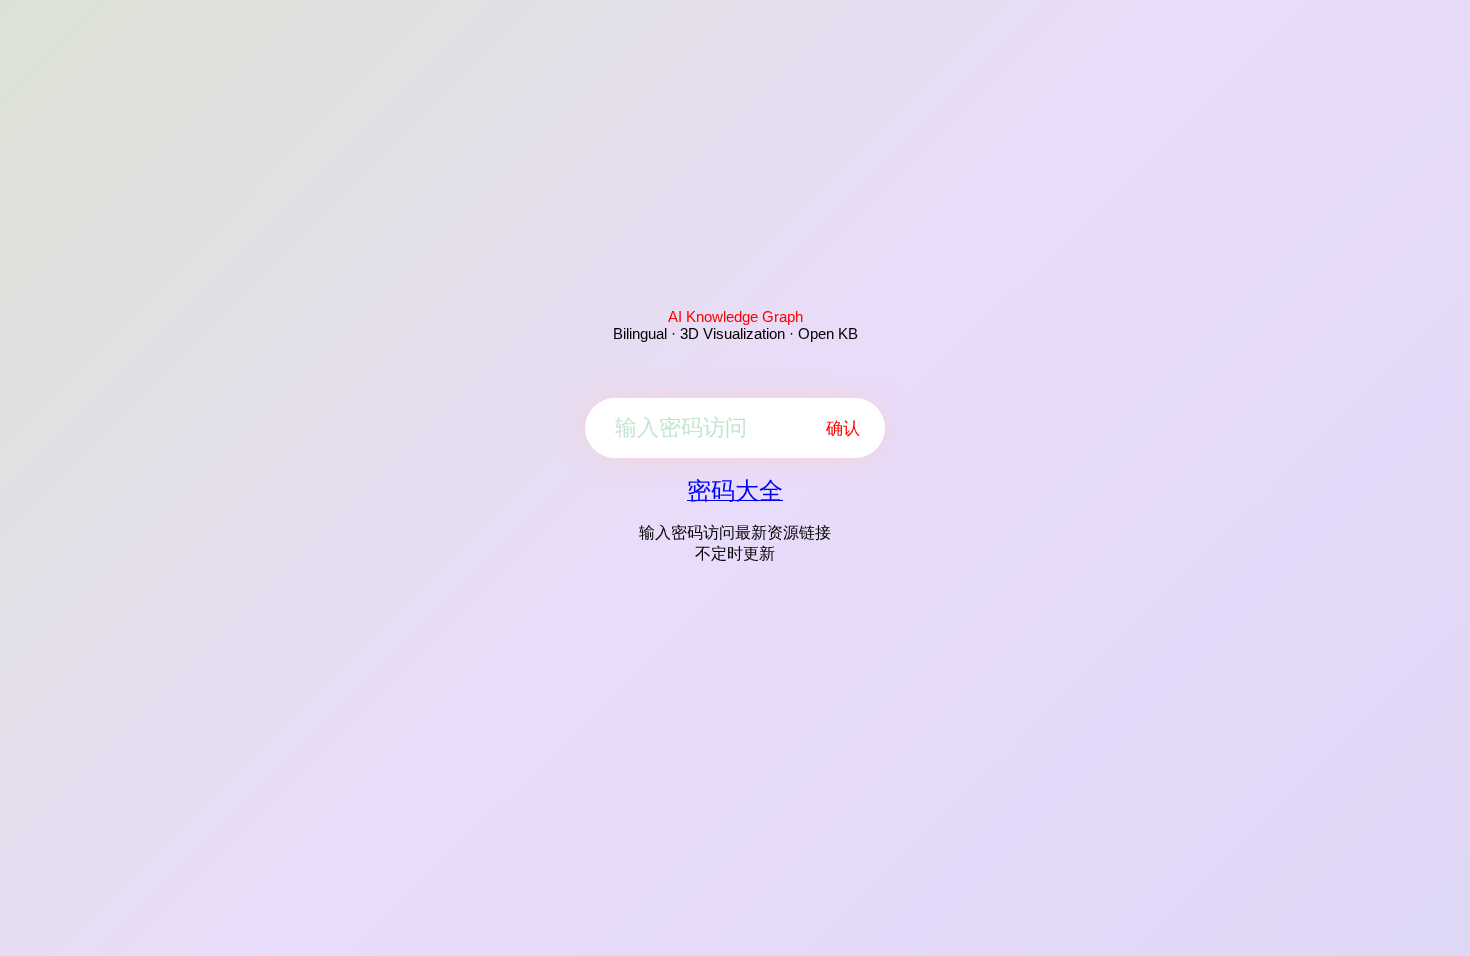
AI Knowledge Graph (735, 316)
